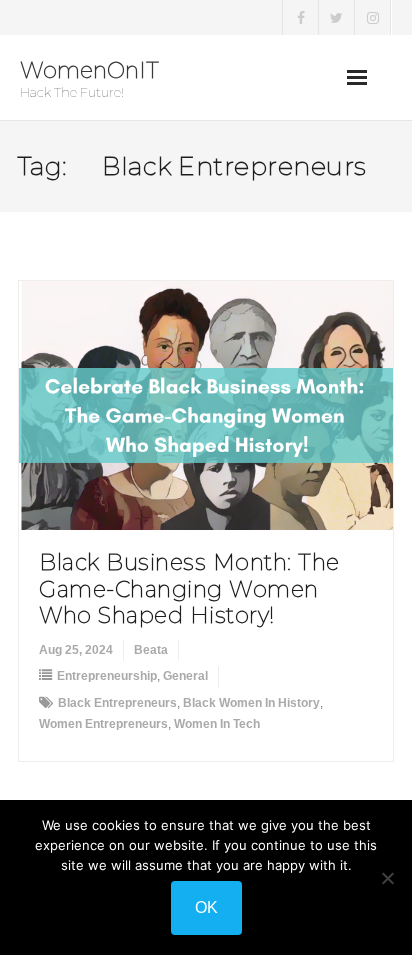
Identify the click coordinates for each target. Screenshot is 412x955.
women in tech (217, 724)
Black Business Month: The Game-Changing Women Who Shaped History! (189, 589)
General (185, 676)
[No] (387, 878)
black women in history (251, 703)
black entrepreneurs (117, 703)
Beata (151, 650)
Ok (206, 907)
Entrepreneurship (107, 676)
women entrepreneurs (103, 724)
